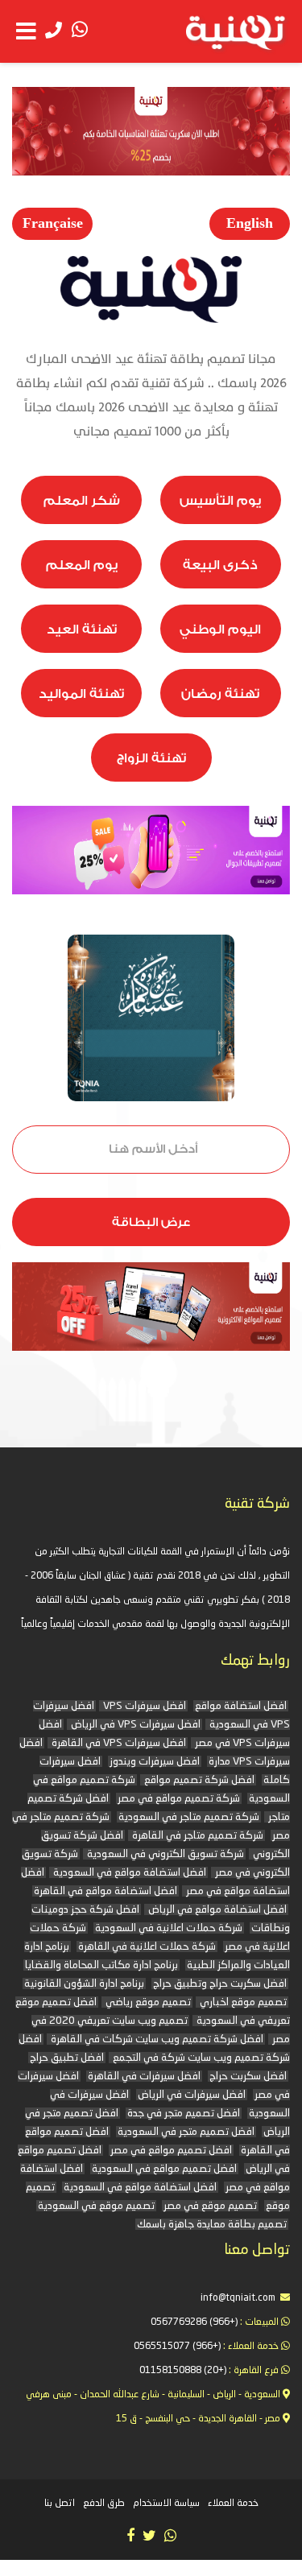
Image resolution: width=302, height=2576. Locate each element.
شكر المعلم (82, 501)
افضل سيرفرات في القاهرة (144, 2076)
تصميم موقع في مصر (210, 2206)
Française (53, 223)
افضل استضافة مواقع (241, 1706)
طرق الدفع (104, 2504)
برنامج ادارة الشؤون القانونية (84, 1984)
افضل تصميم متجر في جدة (184, 2114)
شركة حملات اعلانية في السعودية (169, 1928)
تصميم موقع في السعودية (96, 2206)
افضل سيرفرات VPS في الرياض (134, 1725)
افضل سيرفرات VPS (143, 1706)
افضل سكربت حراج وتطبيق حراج (220, 1984)
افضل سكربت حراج (248, 2076)
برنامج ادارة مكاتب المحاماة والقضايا (101, 1965)
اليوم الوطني (220, 630)
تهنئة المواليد (81, 694)
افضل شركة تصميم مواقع (198, 1780)
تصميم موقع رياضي (147, 2002)
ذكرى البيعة (220, 565)
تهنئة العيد (82, 630)
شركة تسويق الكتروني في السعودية (164, 1854)
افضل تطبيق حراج (67, 2058)
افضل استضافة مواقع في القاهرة (105, 1891)
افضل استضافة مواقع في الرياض (216, 1910)
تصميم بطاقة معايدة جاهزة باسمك (212, 2225)
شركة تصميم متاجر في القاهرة (197, 1836)
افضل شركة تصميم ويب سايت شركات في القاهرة (156, 2039)
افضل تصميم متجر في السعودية (186, 2132)
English (250, 223)
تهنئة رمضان (220, 694)
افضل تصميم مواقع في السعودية (164, 2169)
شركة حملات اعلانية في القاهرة (147, 1947)
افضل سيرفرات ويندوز (155, 1762)
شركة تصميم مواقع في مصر (179, 1799)
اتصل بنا (60, 2504)
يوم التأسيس (220, 501)
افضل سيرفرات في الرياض (192, 2095)
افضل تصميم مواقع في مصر (171, 2151)
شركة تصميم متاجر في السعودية (189, 1817)
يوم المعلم (82, 565)
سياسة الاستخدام (166, 2504)
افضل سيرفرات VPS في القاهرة (118, 1743)
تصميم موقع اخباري (242, 2002)
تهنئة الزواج (151, 758)
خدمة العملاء (233, 2504)
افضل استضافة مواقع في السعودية (128, 1873)
